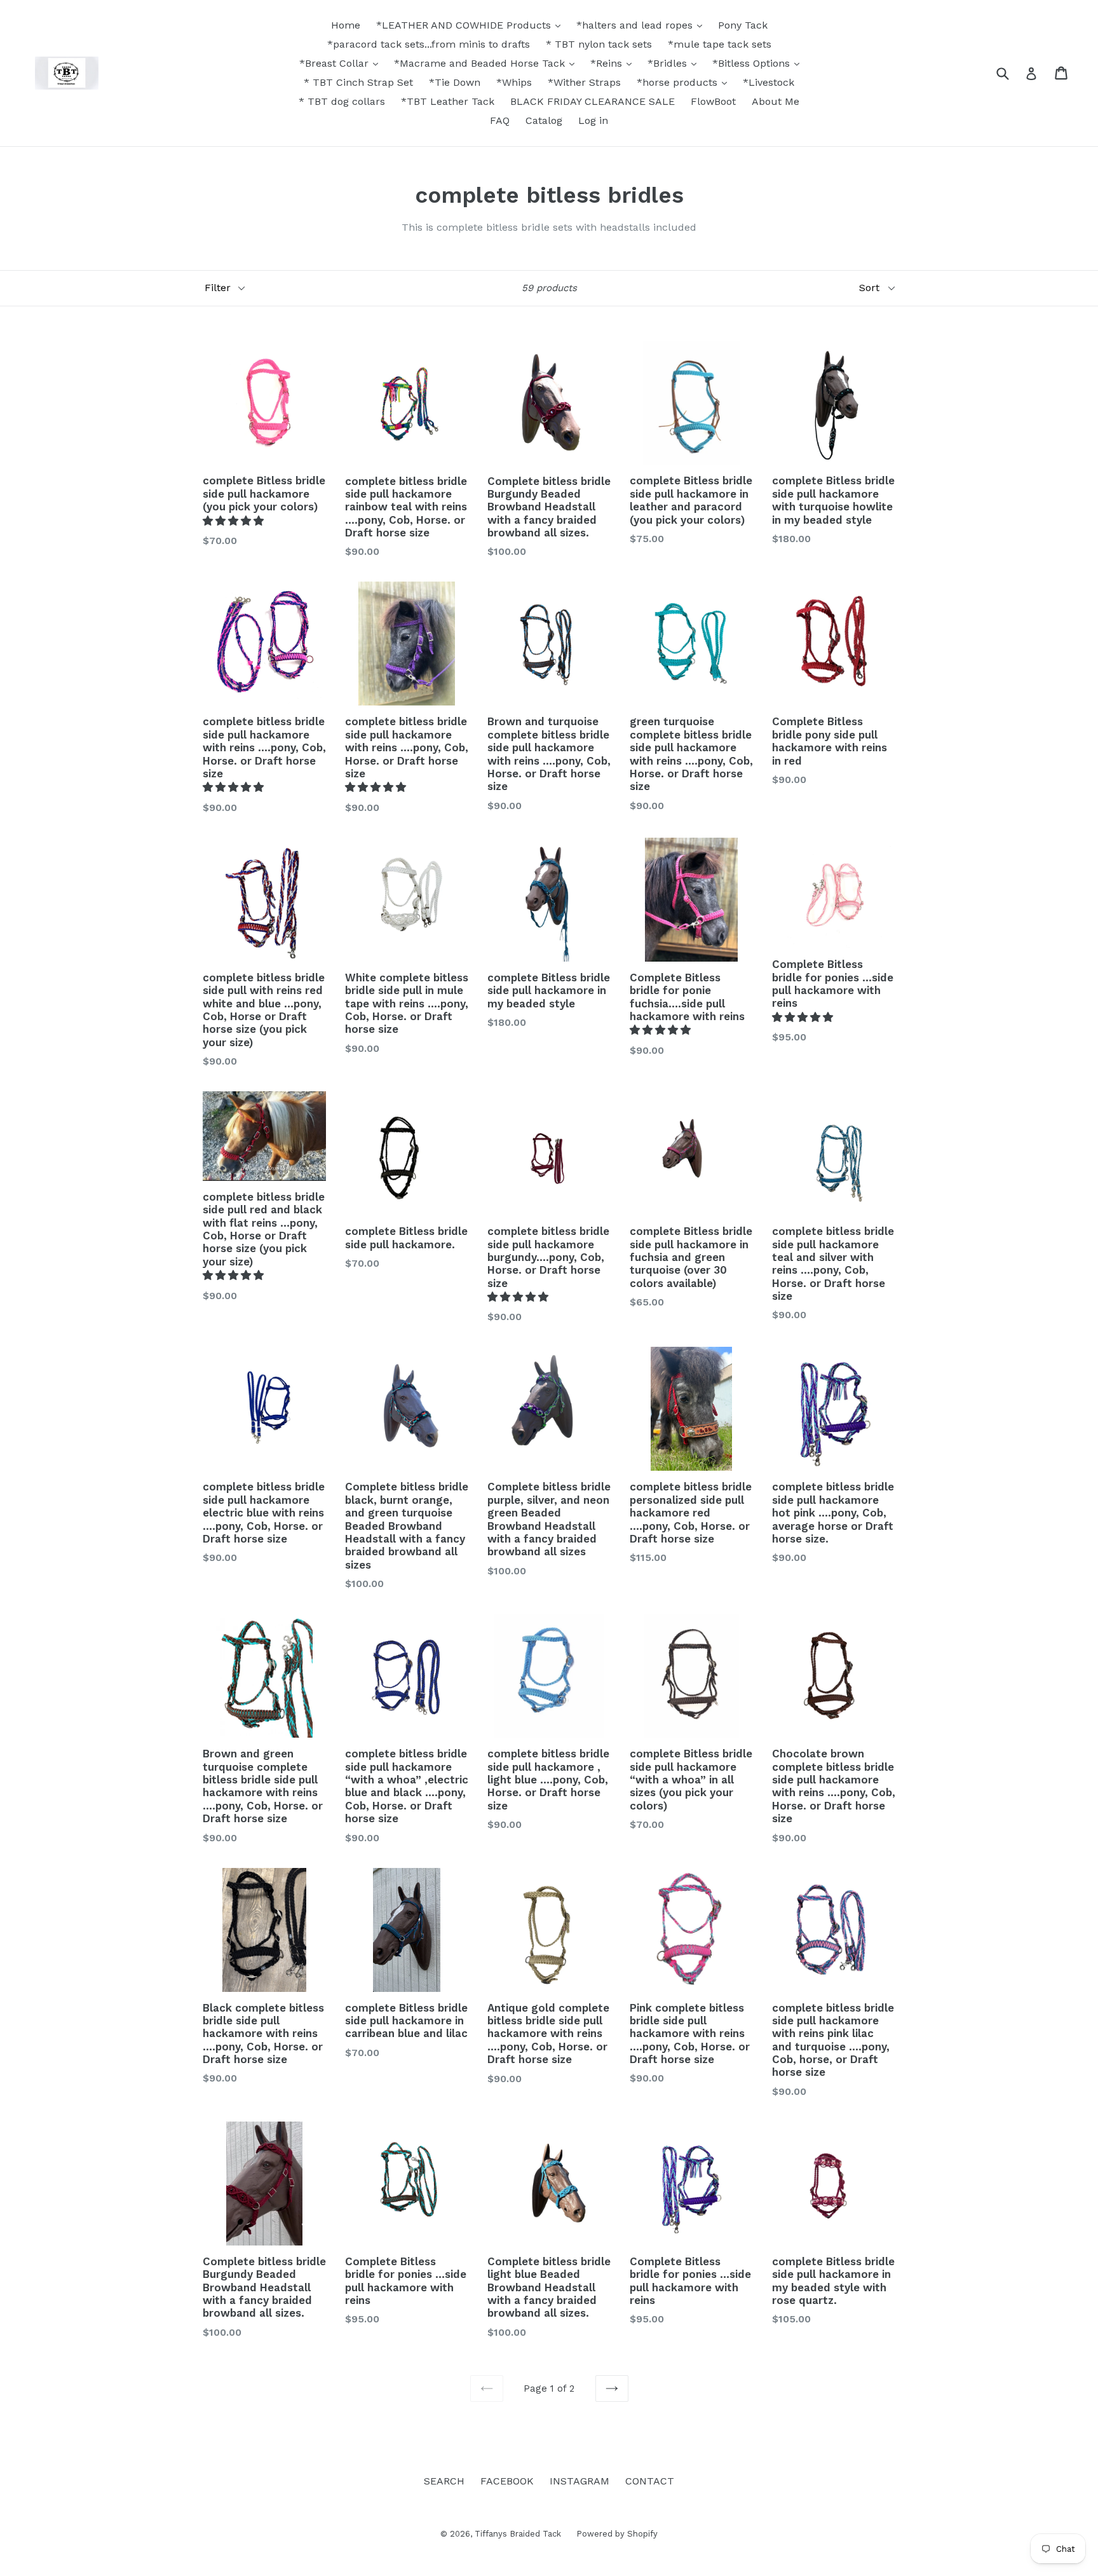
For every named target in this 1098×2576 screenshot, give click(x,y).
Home (346, 25)
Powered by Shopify (617, 2534)
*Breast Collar (335, 63)
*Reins (608, 63)
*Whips (514, 82)
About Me (776, 101)
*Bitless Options (753, 63)
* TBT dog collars (342, 101)
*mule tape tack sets (720, 44)
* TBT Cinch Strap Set (358, 82)
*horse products (679, 82)
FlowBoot (713, 101)
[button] (235, 521)
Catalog (544, 120)
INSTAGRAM (579, 2481)
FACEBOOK (507, 2481)
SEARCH (444, 2481)
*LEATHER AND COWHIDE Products (465, 25)
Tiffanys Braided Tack (519, 2534)
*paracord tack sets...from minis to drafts (429, 44)
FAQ (500, 120)
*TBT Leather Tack (448, 101)
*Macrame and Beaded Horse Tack (481, 63)
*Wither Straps (584, 82)
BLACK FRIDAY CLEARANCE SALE (593, 101)
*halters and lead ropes (636, 25)
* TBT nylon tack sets (599, 44)
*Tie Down (455, 82)
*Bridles (669, 63)
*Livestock (769, 82)
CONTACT (650, 2481)
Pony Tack (743, 25)
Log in (593, 120)
